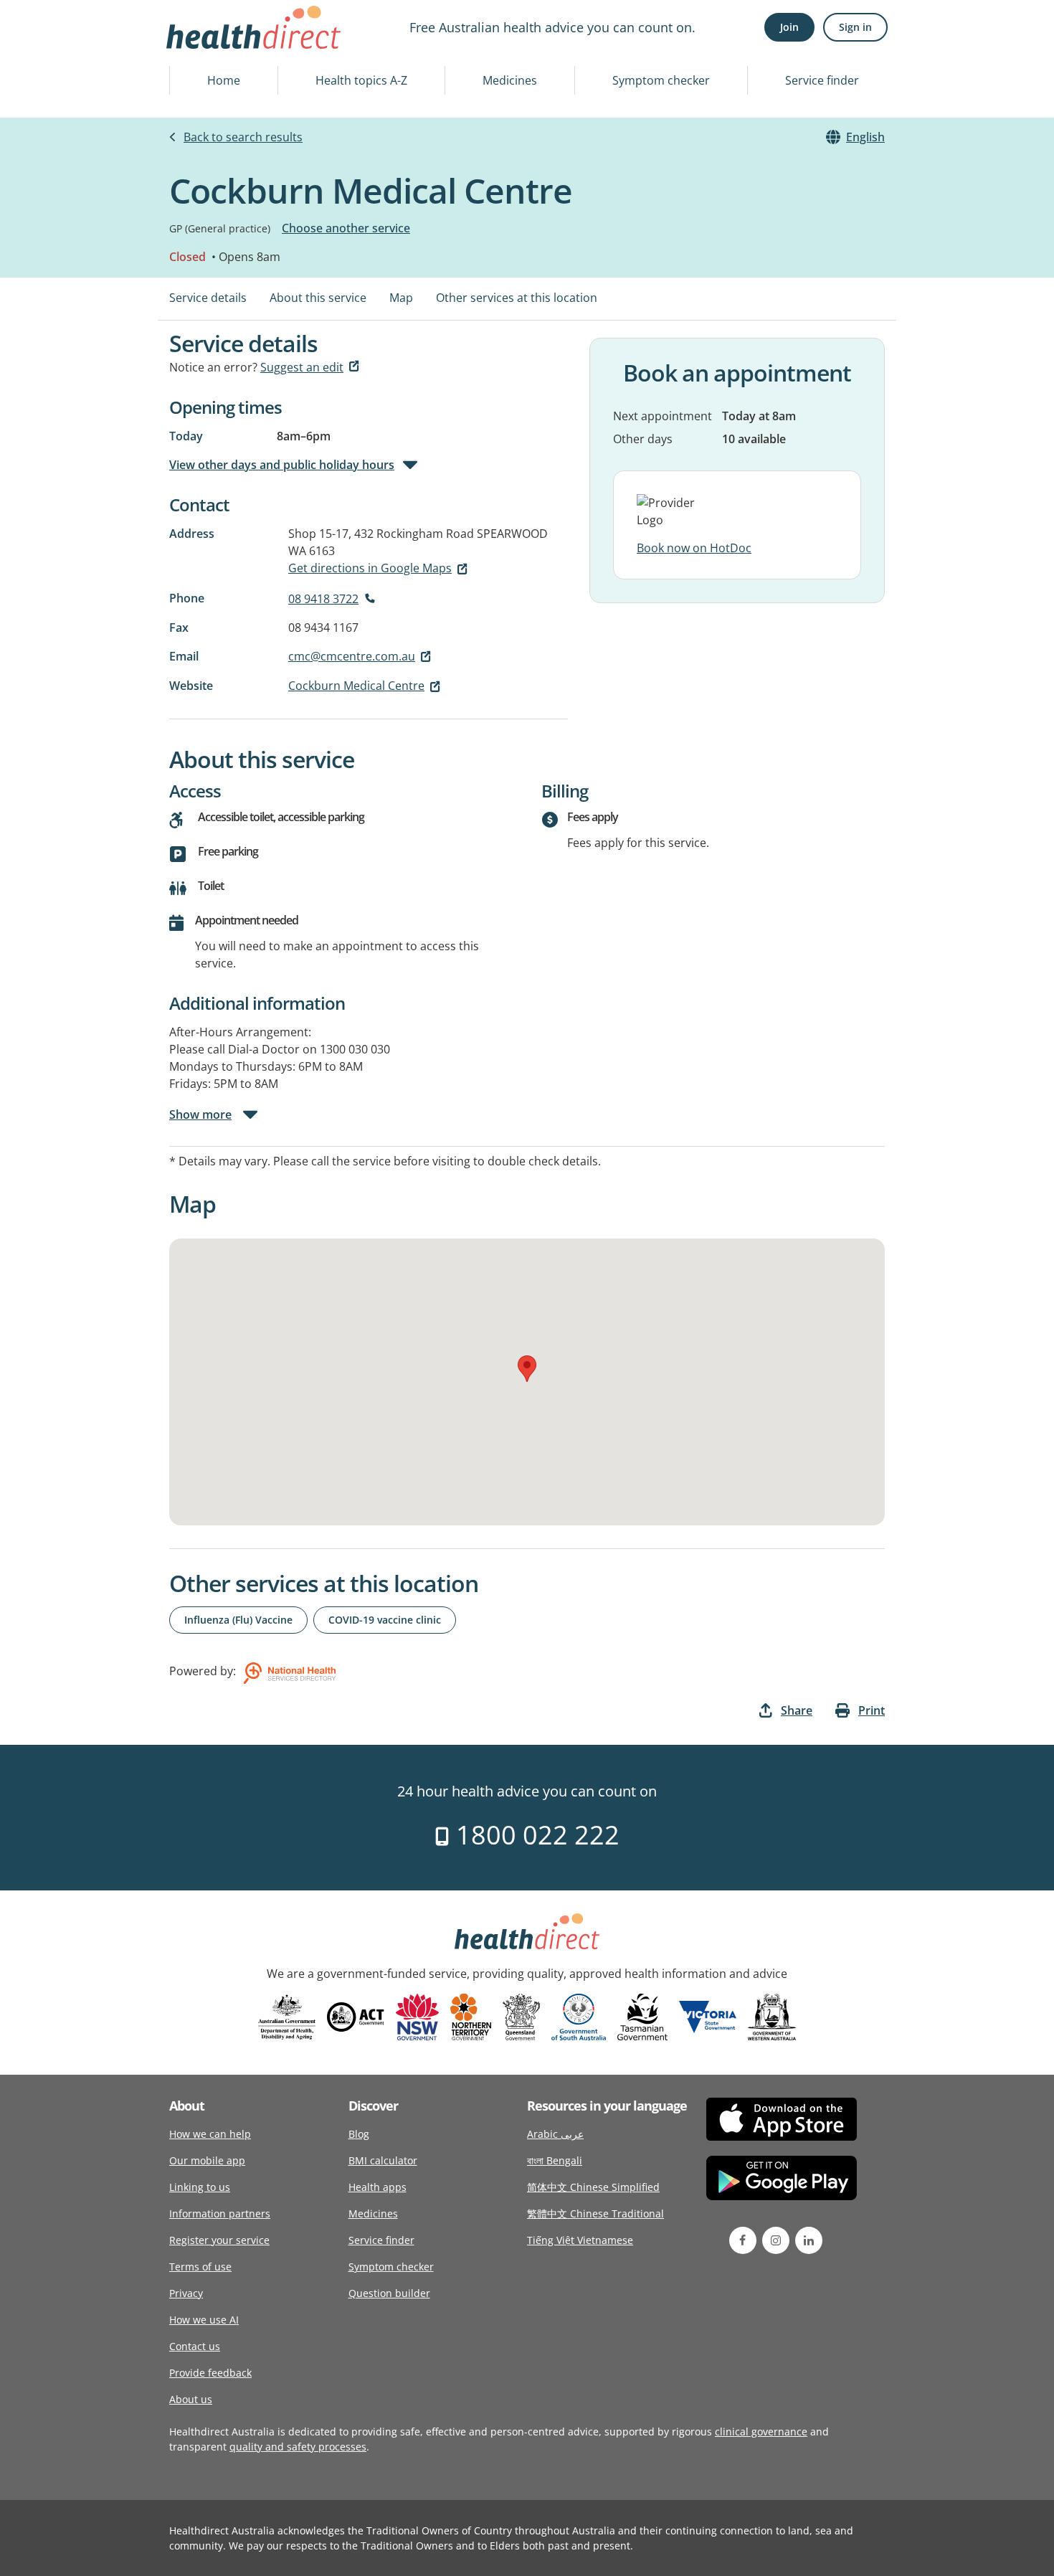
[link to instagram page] (776, 2240)
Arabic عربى (555, 2134)
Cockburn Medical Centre (356, 686)
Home (224, 80)
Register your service (219, 2240)
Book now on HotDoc (694, 548)
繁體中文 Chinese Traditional (595, 2213)
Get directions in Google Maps (370, 568)
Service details (208, 298)
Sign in (855, 27)
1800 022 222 (535, 1835)
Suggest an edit (302, 367)
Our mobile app (207, 2160)
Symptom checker (661, 80)
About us (191, 2399)
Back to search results (243, 137)
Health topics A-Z (361, 80)
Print (872, 1710)
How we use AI (204, 2320)
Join (789, 27)
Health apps (378, 2187)
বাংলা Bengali (555, 2160)
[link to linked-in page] (809, 2240)
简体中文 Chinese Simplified (593, 2187)
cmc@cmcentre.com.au (352, 656)
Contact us (195, 2346)
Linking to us (200, 2187)
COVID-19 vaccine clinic (385, 1620)
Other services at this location (517, 298)
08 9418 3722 (323, 599)
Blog (359, 2134)
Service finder (822, 80)
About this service (318, 298)
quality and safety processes (298, 2447)
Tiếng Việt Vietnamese (580, 2240)
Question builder (389, 2293)
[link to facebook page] (743, 2240)
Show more (200, 1114)
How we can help (210, 2134)
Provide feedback (210, 2373)
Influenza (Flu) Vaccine (238, 1620)
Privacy (186, 2293)
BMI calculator (383, 2160)
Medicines (510, 80)
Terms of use (200, 2267)
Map (401, 298)
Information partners (220, 2213)
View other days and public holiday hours (282, 465)
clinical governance (761, 2431)
